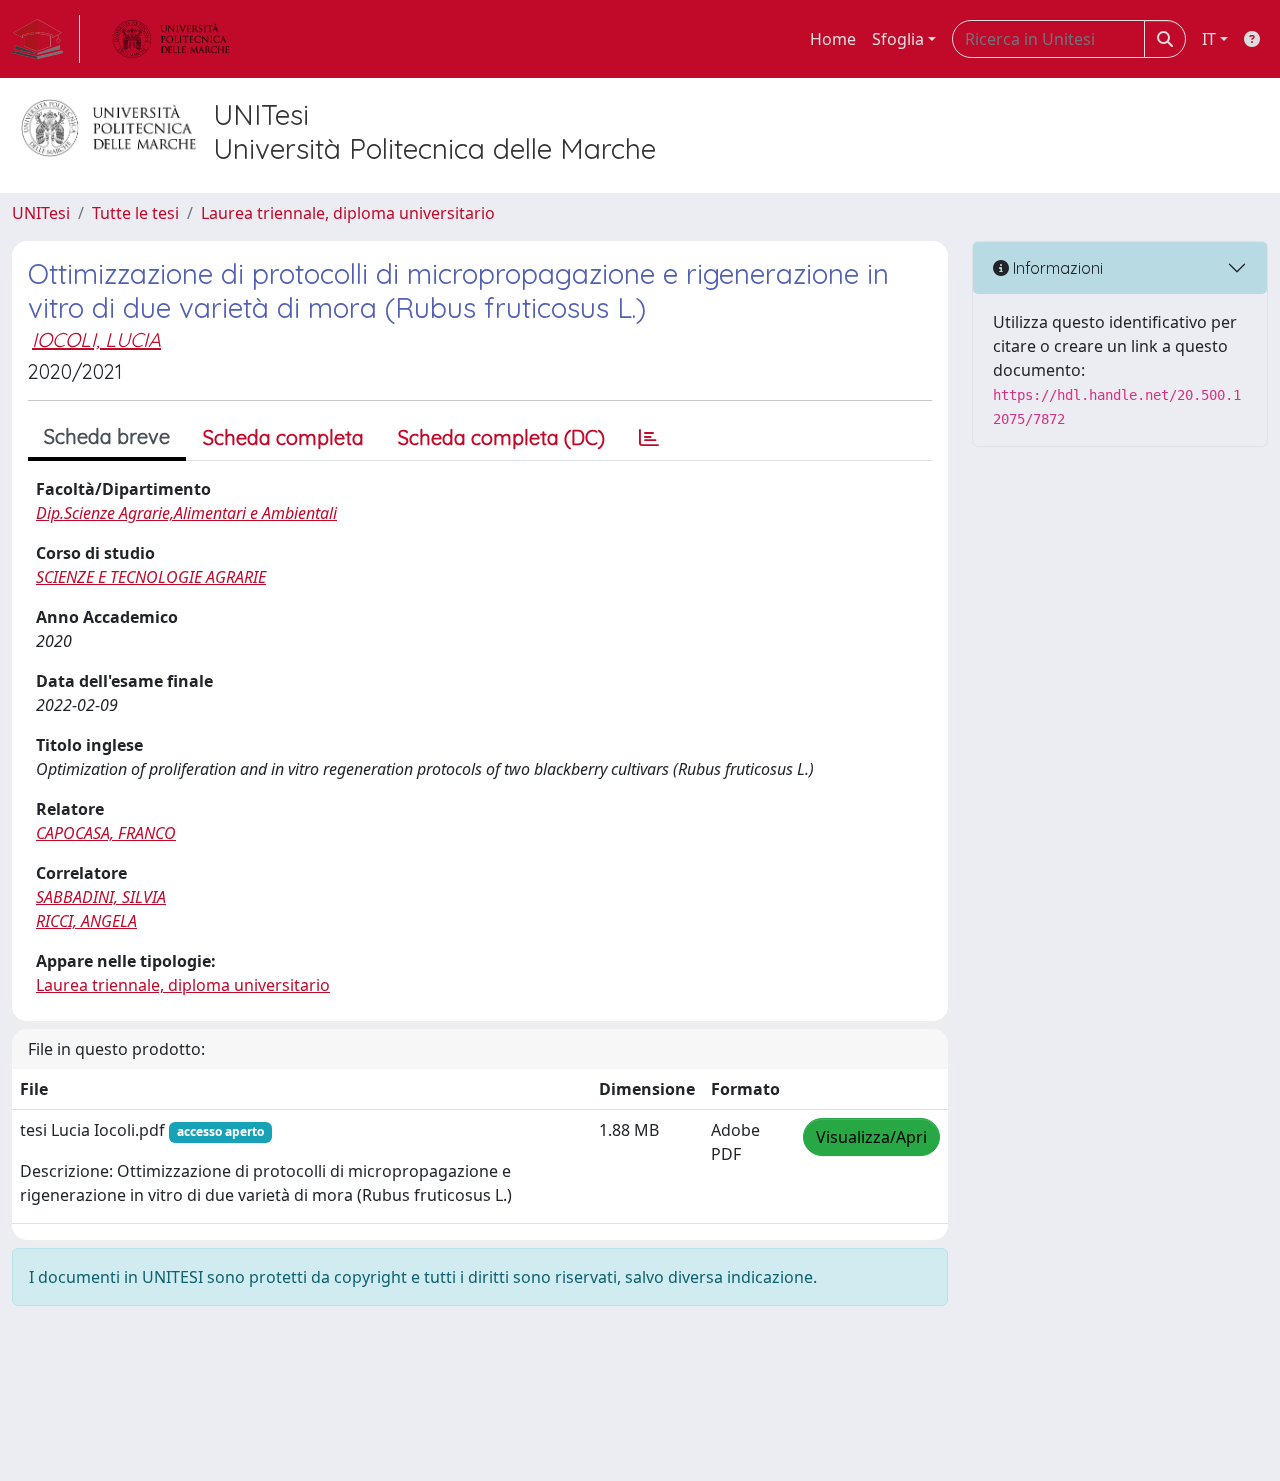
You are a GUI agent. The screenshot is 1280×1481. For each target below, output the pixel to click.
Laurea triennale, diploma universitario (348, 213)
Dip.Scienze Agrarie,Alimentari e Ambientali (186, 513)
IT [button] (1209, 39)
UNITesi (41, 213)
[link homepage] (46, 39)
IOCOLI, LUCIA (96, 339)
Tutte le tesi (135, 213)
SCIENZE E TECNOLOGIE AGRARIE (151, 577)
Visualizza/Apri (871, 1137)
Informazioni (1056, 268)
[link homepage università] (171, 39)
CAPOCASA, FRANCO (106, 833)
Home (833, 39)
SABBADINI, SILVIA (101, 897)
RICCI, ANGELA (86, 921)
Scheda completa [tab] (283, 437)
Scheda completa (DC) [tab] (501, 437)
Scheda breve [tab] (107, 436)
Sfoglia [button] (898, 39)
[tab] (649, 438)
